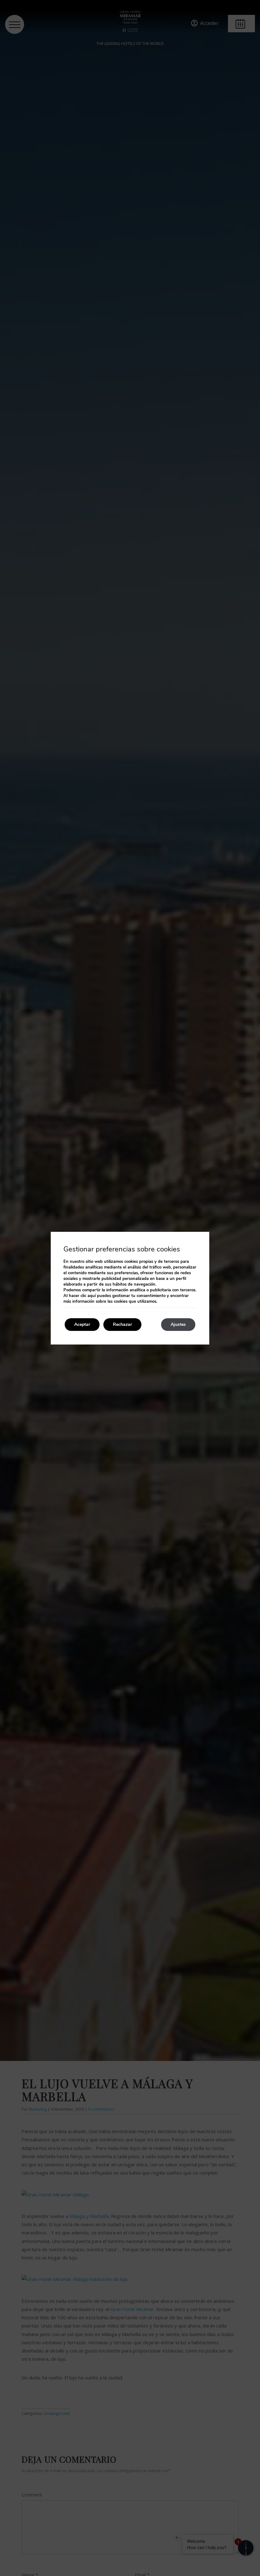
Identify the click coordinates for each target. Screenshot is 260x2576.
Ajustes (178, 1324)
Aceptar (82, 1324)
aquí (92, 1296)
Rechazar (122, 1324)
